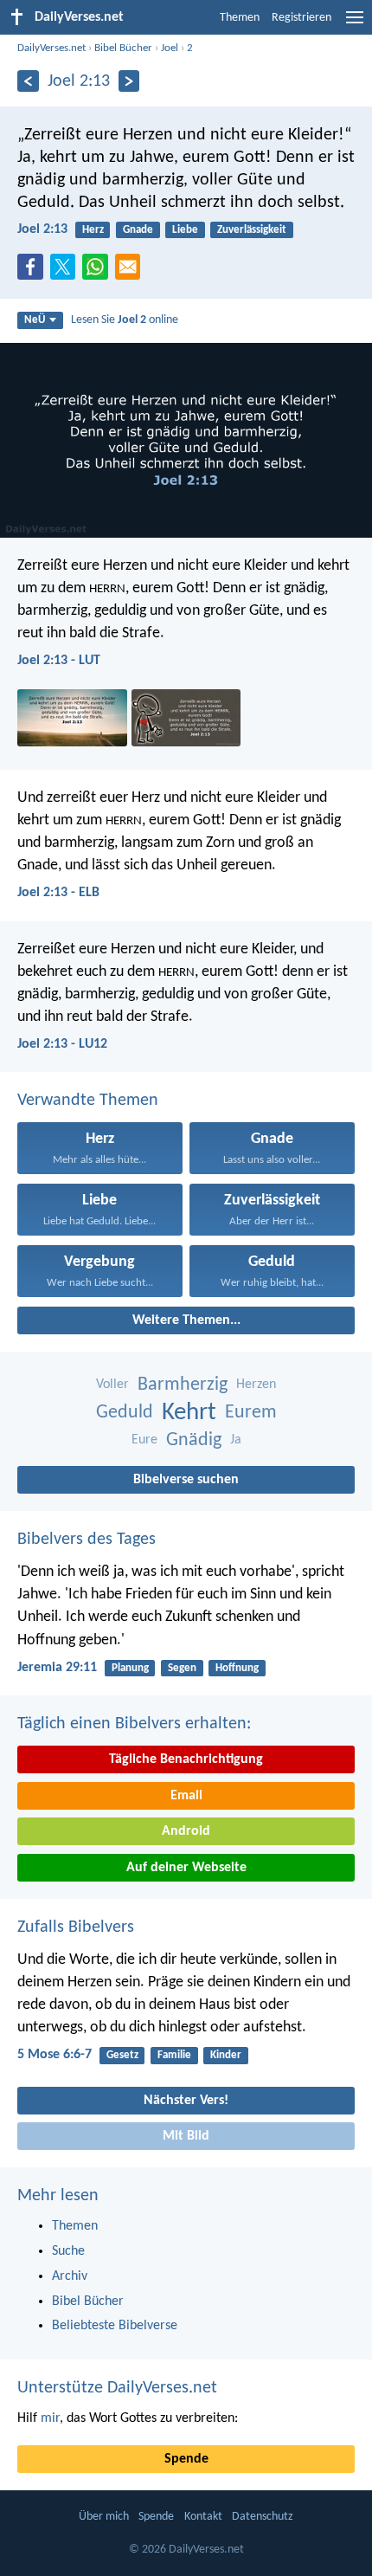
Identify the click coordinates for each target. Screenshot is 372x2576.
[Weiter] (129, 81)
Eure (144, 1440)
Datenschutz (263, 2517)
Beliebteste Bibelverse (115, 2326)
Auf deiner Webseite (186, 1868)
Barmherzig (183, 1385)
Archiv (70, 2276)
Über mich (104, 2517)
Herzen (256, 1385)
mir (50, 2418)
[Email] (131, 272)
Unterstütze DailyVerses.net (117, 2388)
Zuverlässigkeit (252, 230)
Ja (236, 1440)
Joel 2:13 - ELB (58, 893)
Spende (186, 2459)
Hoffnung (237, 1668)
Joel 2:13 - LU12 (62, 1044)
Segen (182, 1668)
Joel (170, 48)
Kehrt (189, 1413)
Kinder (226, 2055)
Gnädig (194, 1440)
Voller (112, 1385)
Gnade (138, 230)
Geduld (125, 1413)
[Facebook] (34, 272)
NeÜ (35, 320)
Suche (68, 2251)
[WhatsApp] (99, 268)
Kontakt (203, 2517)
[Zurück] (28, 81)
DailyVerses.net (51, 48)
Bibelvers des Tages (87, 1540)
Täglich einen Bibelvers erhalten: (134, 1724)
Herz (93, 230)
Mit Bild (186, 2136)
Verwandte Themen (88, 1101)
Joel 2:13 (42, 229)
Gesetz (122, 2055)
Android (186, 1831)
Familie (174, 2055)
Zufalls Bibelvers (76, 1927)
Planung (130, 1668)
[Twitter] (67, 272)
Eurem (251, 1413)
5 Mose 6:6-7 (55, 2055)
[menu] (355, 24)
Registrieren (301, 18)
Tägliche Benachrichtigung (186, 1759)
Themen (240, 18)
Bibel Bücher (123, 48)
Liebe (185, 230)
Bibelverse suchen (186, 1480)
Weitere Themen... (186, 1320)
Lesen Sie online (125, 320)
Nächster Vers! (186, 2101)
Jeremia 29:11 (57, 1668)
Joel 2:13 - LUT (59, 661)
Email (186, 1796)
